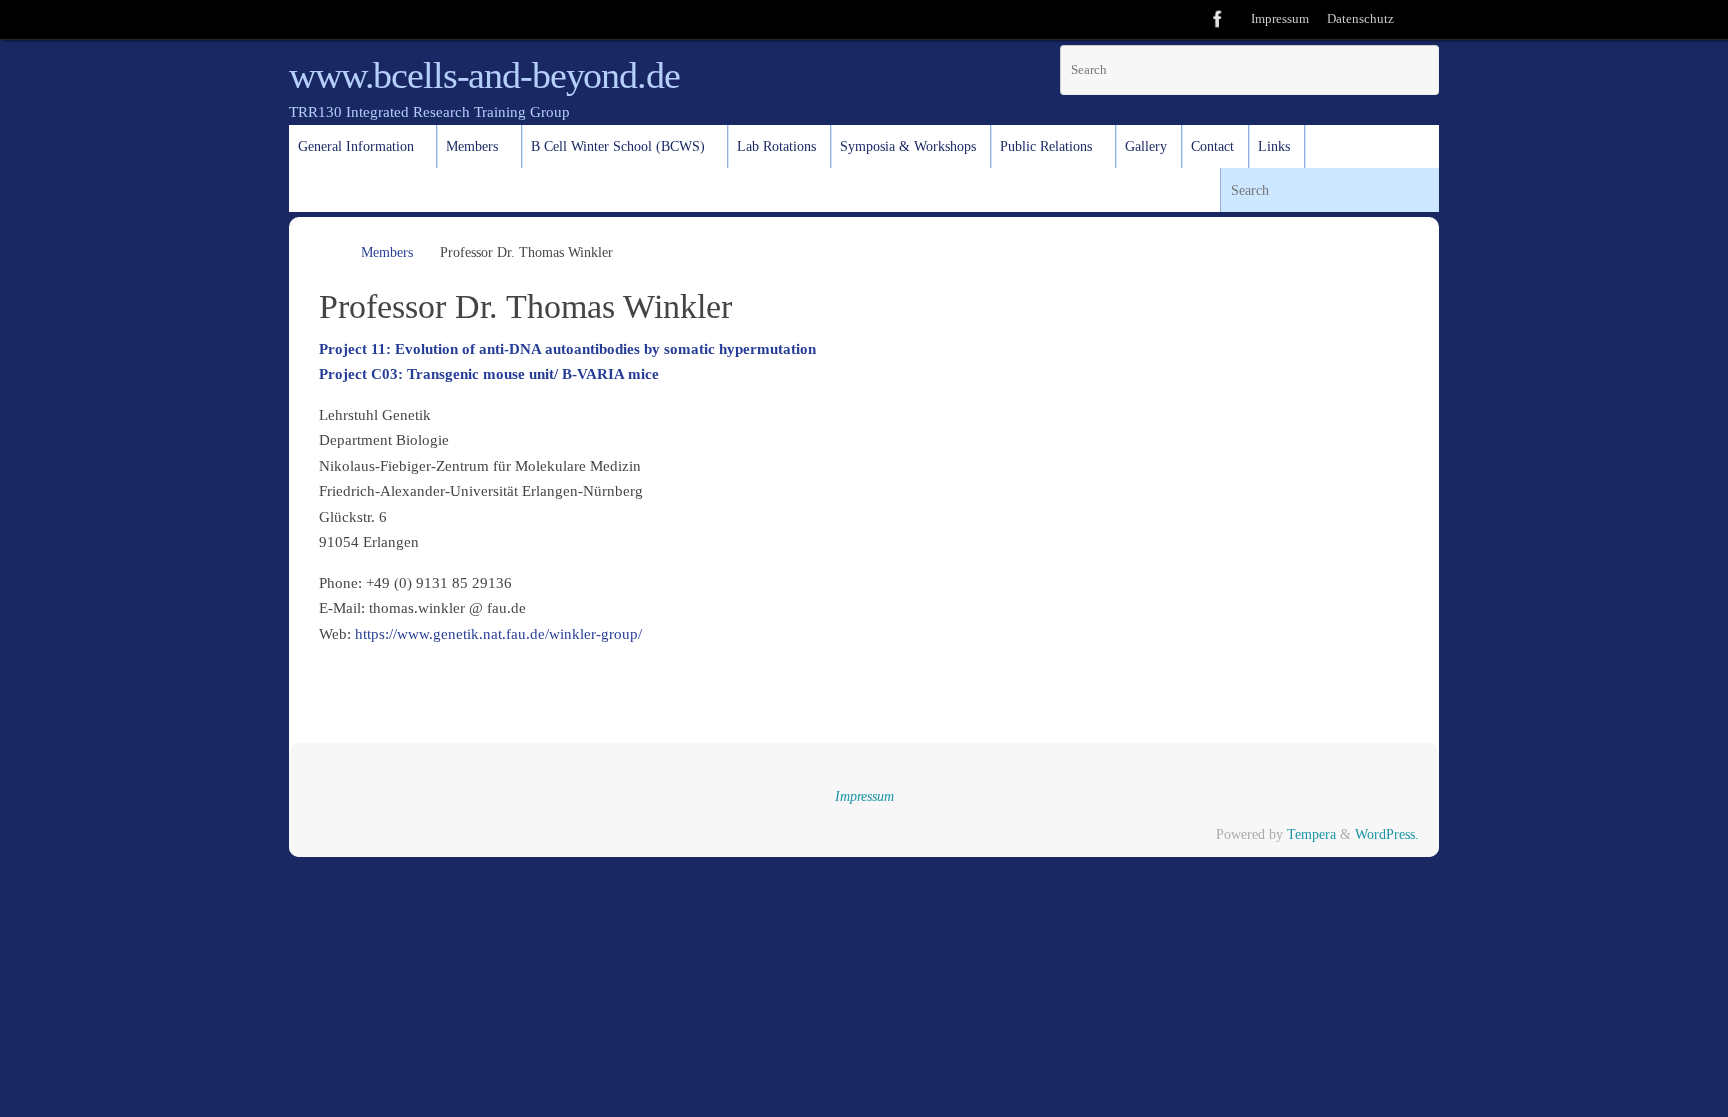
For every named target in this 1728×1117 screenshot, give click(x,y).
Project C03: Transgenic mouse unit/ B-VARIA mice (489, 374)
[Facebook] (1218, 19)
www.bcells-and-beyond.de (484, 75)
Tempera (1311, 834)
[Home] (328, 252)
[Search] (1421, 19)
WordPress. (1387, 834)
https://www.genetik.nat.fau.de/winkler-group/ (498, 634)
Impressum (1280, 19)
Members (387, 252)
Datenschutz (1360, 19)
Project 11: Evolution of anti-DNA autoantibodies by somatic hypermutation (567, 349)
